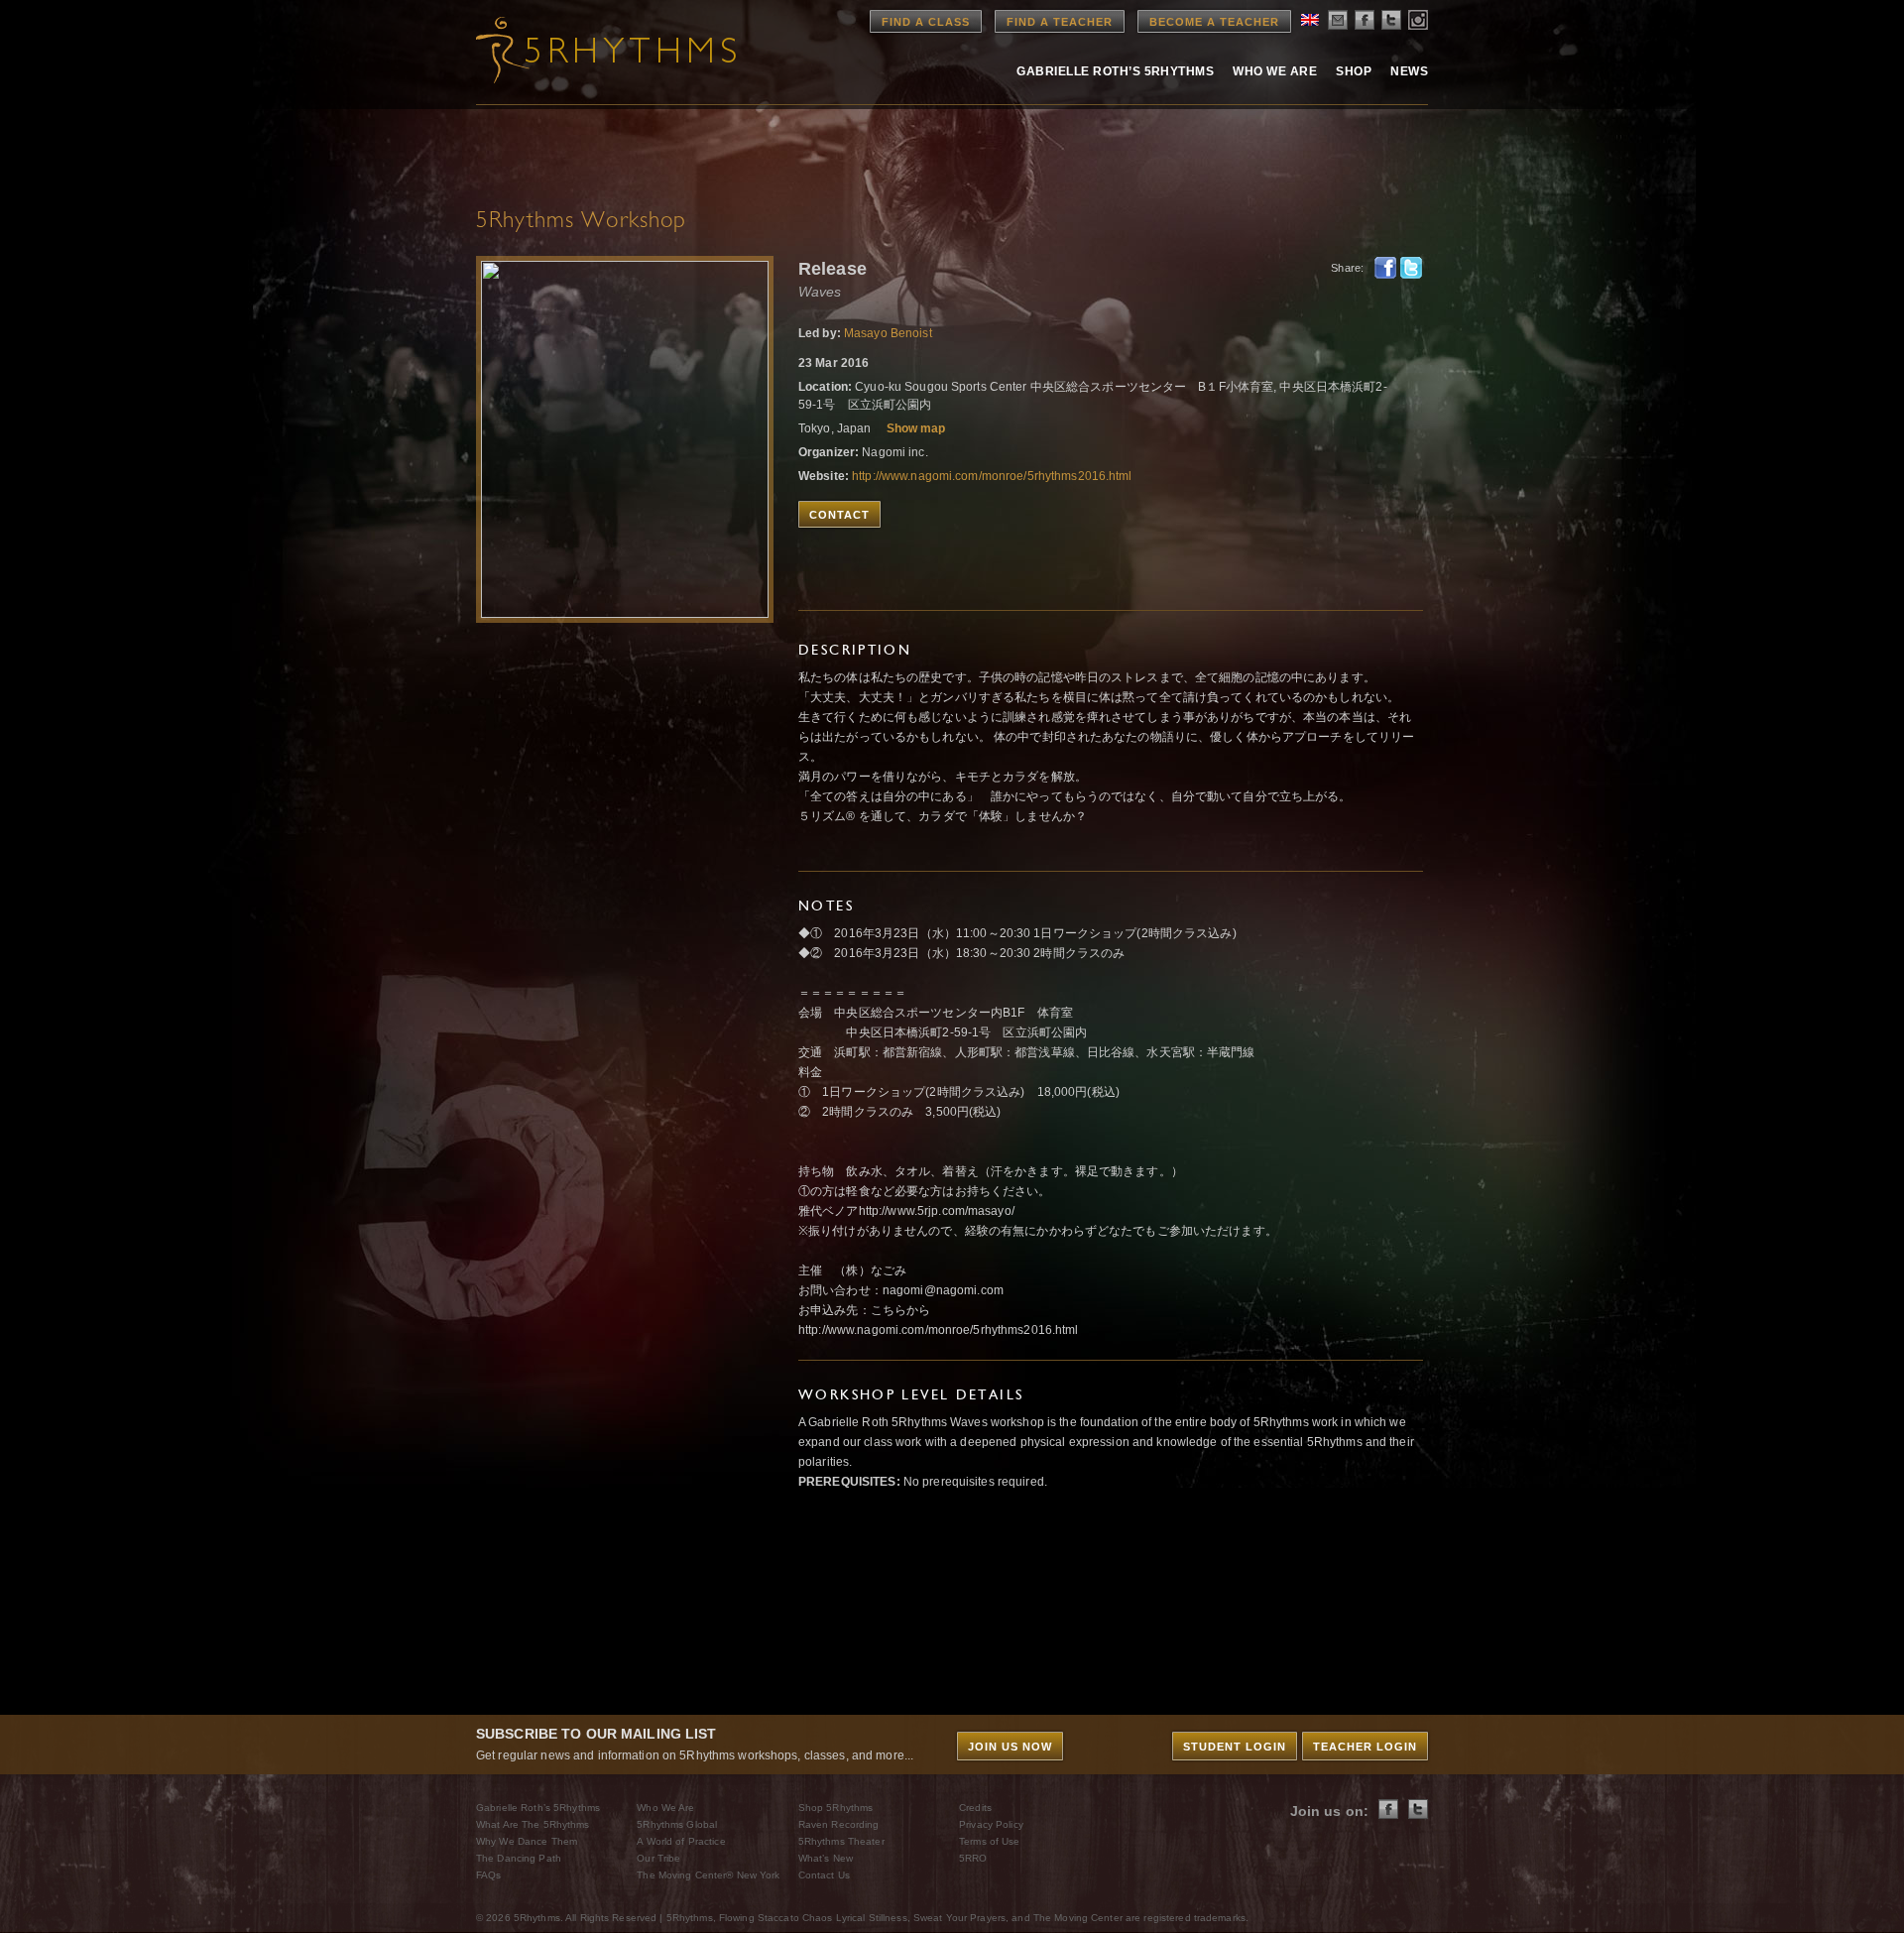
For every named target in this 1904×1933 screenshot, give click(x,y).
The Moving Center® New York (708, 1875)
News (1409, 71)
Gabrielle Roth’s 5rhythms (1115, 71)
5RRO (973, 1858)
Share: (1347, 268)
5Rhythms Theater (841, 1841)
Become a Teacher (1214, 22)
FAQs (488, 1875)
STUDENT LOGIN (1235, 1747)
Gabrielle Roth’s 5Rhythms (538, 1808)
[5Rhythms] (585, 50)
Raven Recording (839, 1824)
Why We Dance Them (527, 1841)
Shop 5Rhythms (836, 1808)
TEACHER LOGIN (1365, 1747)
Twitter (1411, 268)
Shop (1354, 71)
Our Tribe (658, 1858)
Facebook (1385, 268)
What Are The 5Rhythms (533, 1824)
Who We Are (1275, 71)
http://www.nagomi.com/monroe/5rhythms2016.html (992, 476)
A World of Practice (681, 1841)
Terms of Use (989, 1841)
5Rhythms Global (677, 1824)
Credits (975, 1808)
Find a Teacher (1060, 22)
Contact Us (824, 1875)
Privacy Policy (991, 1824)
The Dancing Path (519, 1858)
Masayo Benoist (888, 333)
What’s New (826, 1858)
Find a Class (926, 22)
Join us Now (1010, 1747)
